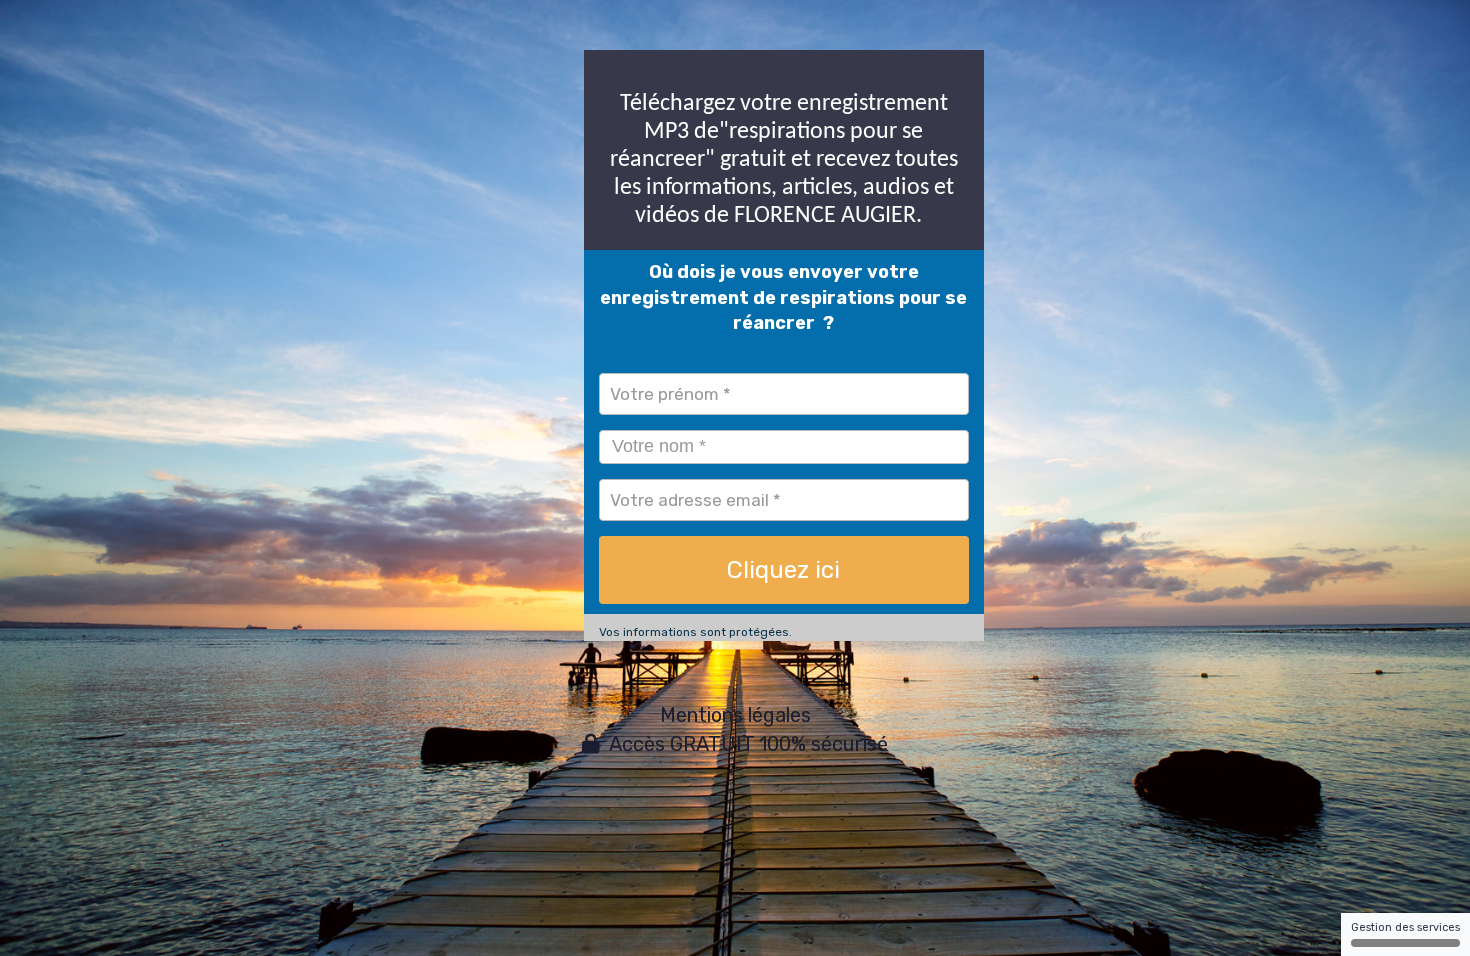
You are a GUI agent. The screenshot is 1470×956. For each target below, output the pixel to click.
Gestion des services (1405, 927)
